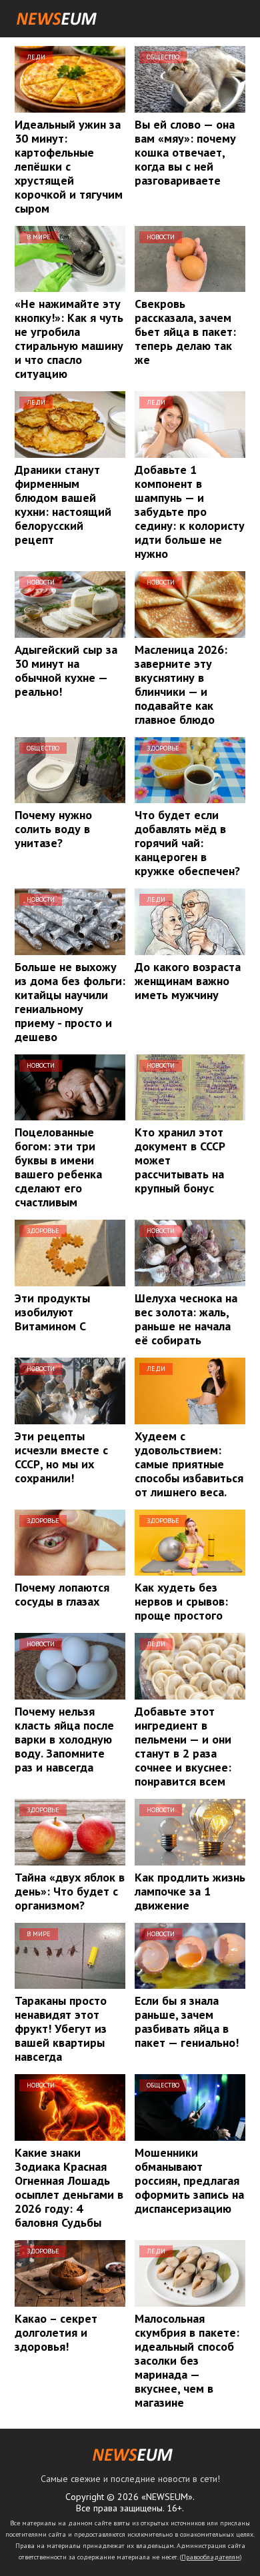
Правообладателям (211, 2557)
